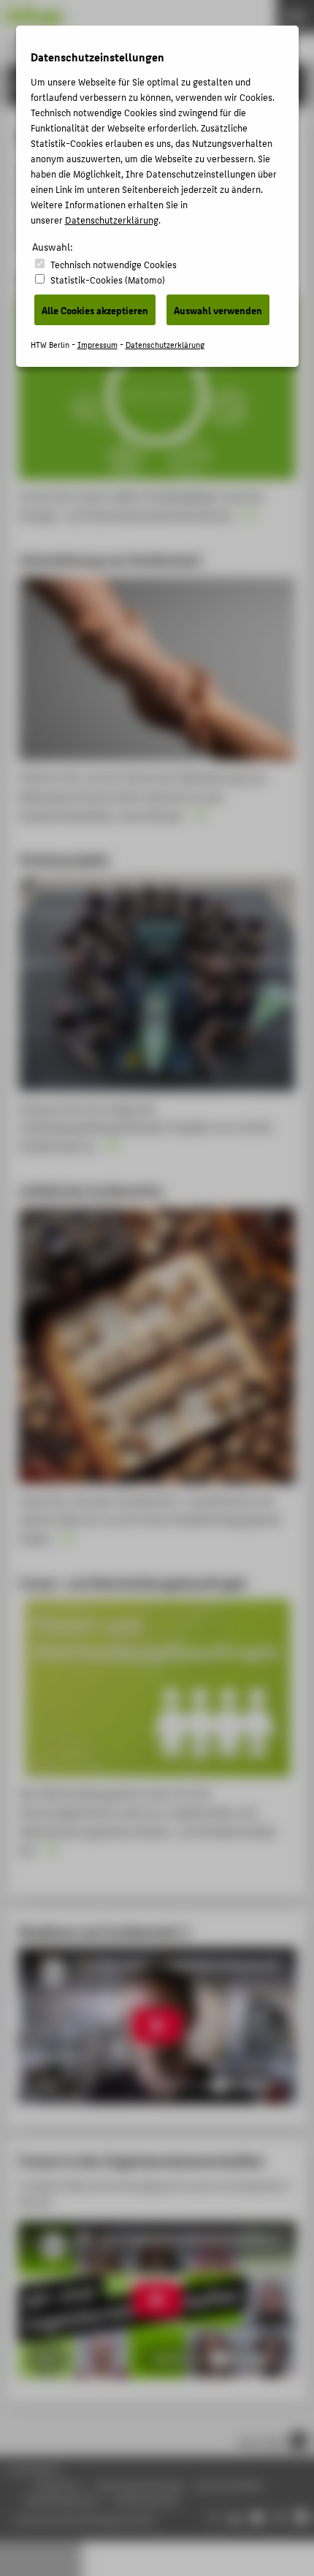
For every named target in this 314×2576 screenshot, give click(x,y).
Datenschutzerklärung (112, 220)
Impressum (97, 345)
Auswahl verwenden (218, 310)
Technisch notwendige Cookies (114, 264)
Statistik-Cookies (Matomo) (108, 280)
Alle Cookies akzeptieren (95, 310)
